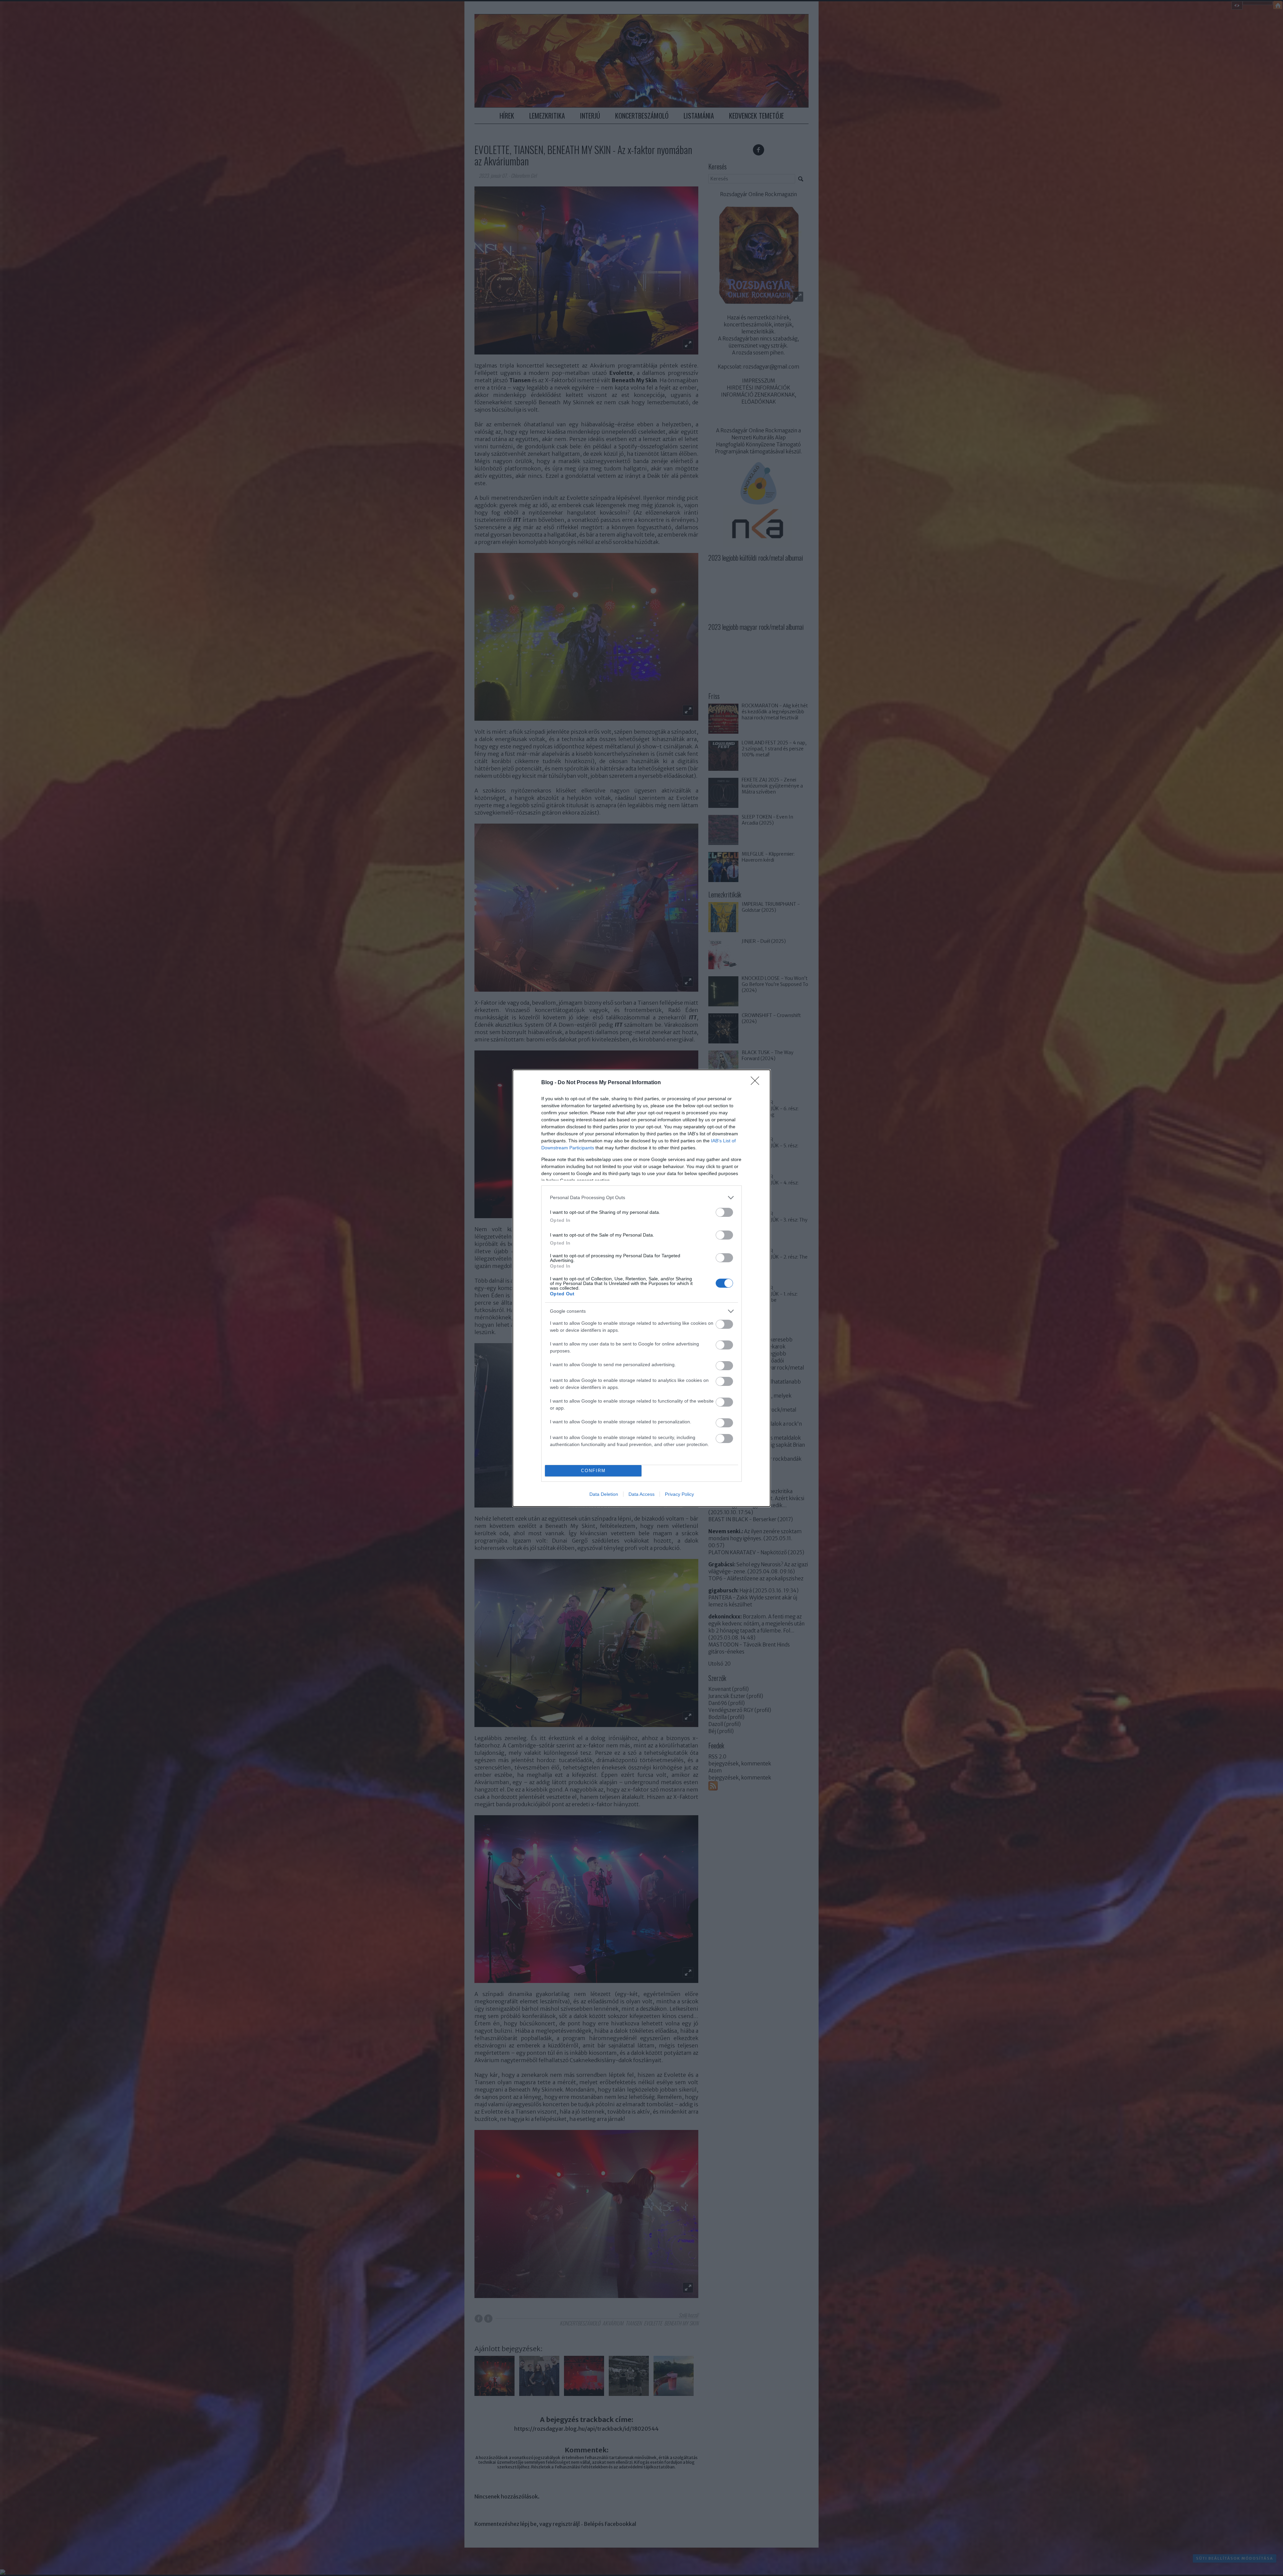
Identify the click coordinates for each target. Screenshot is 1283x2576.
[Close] (757, 1083)
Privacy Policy (679, 1494)
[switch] (724, 1212)
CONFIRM (593, 1471)
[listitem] (641, 1198)
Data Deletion (604, 1494)
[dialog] (641, 1288)
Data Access (641, 1494)
